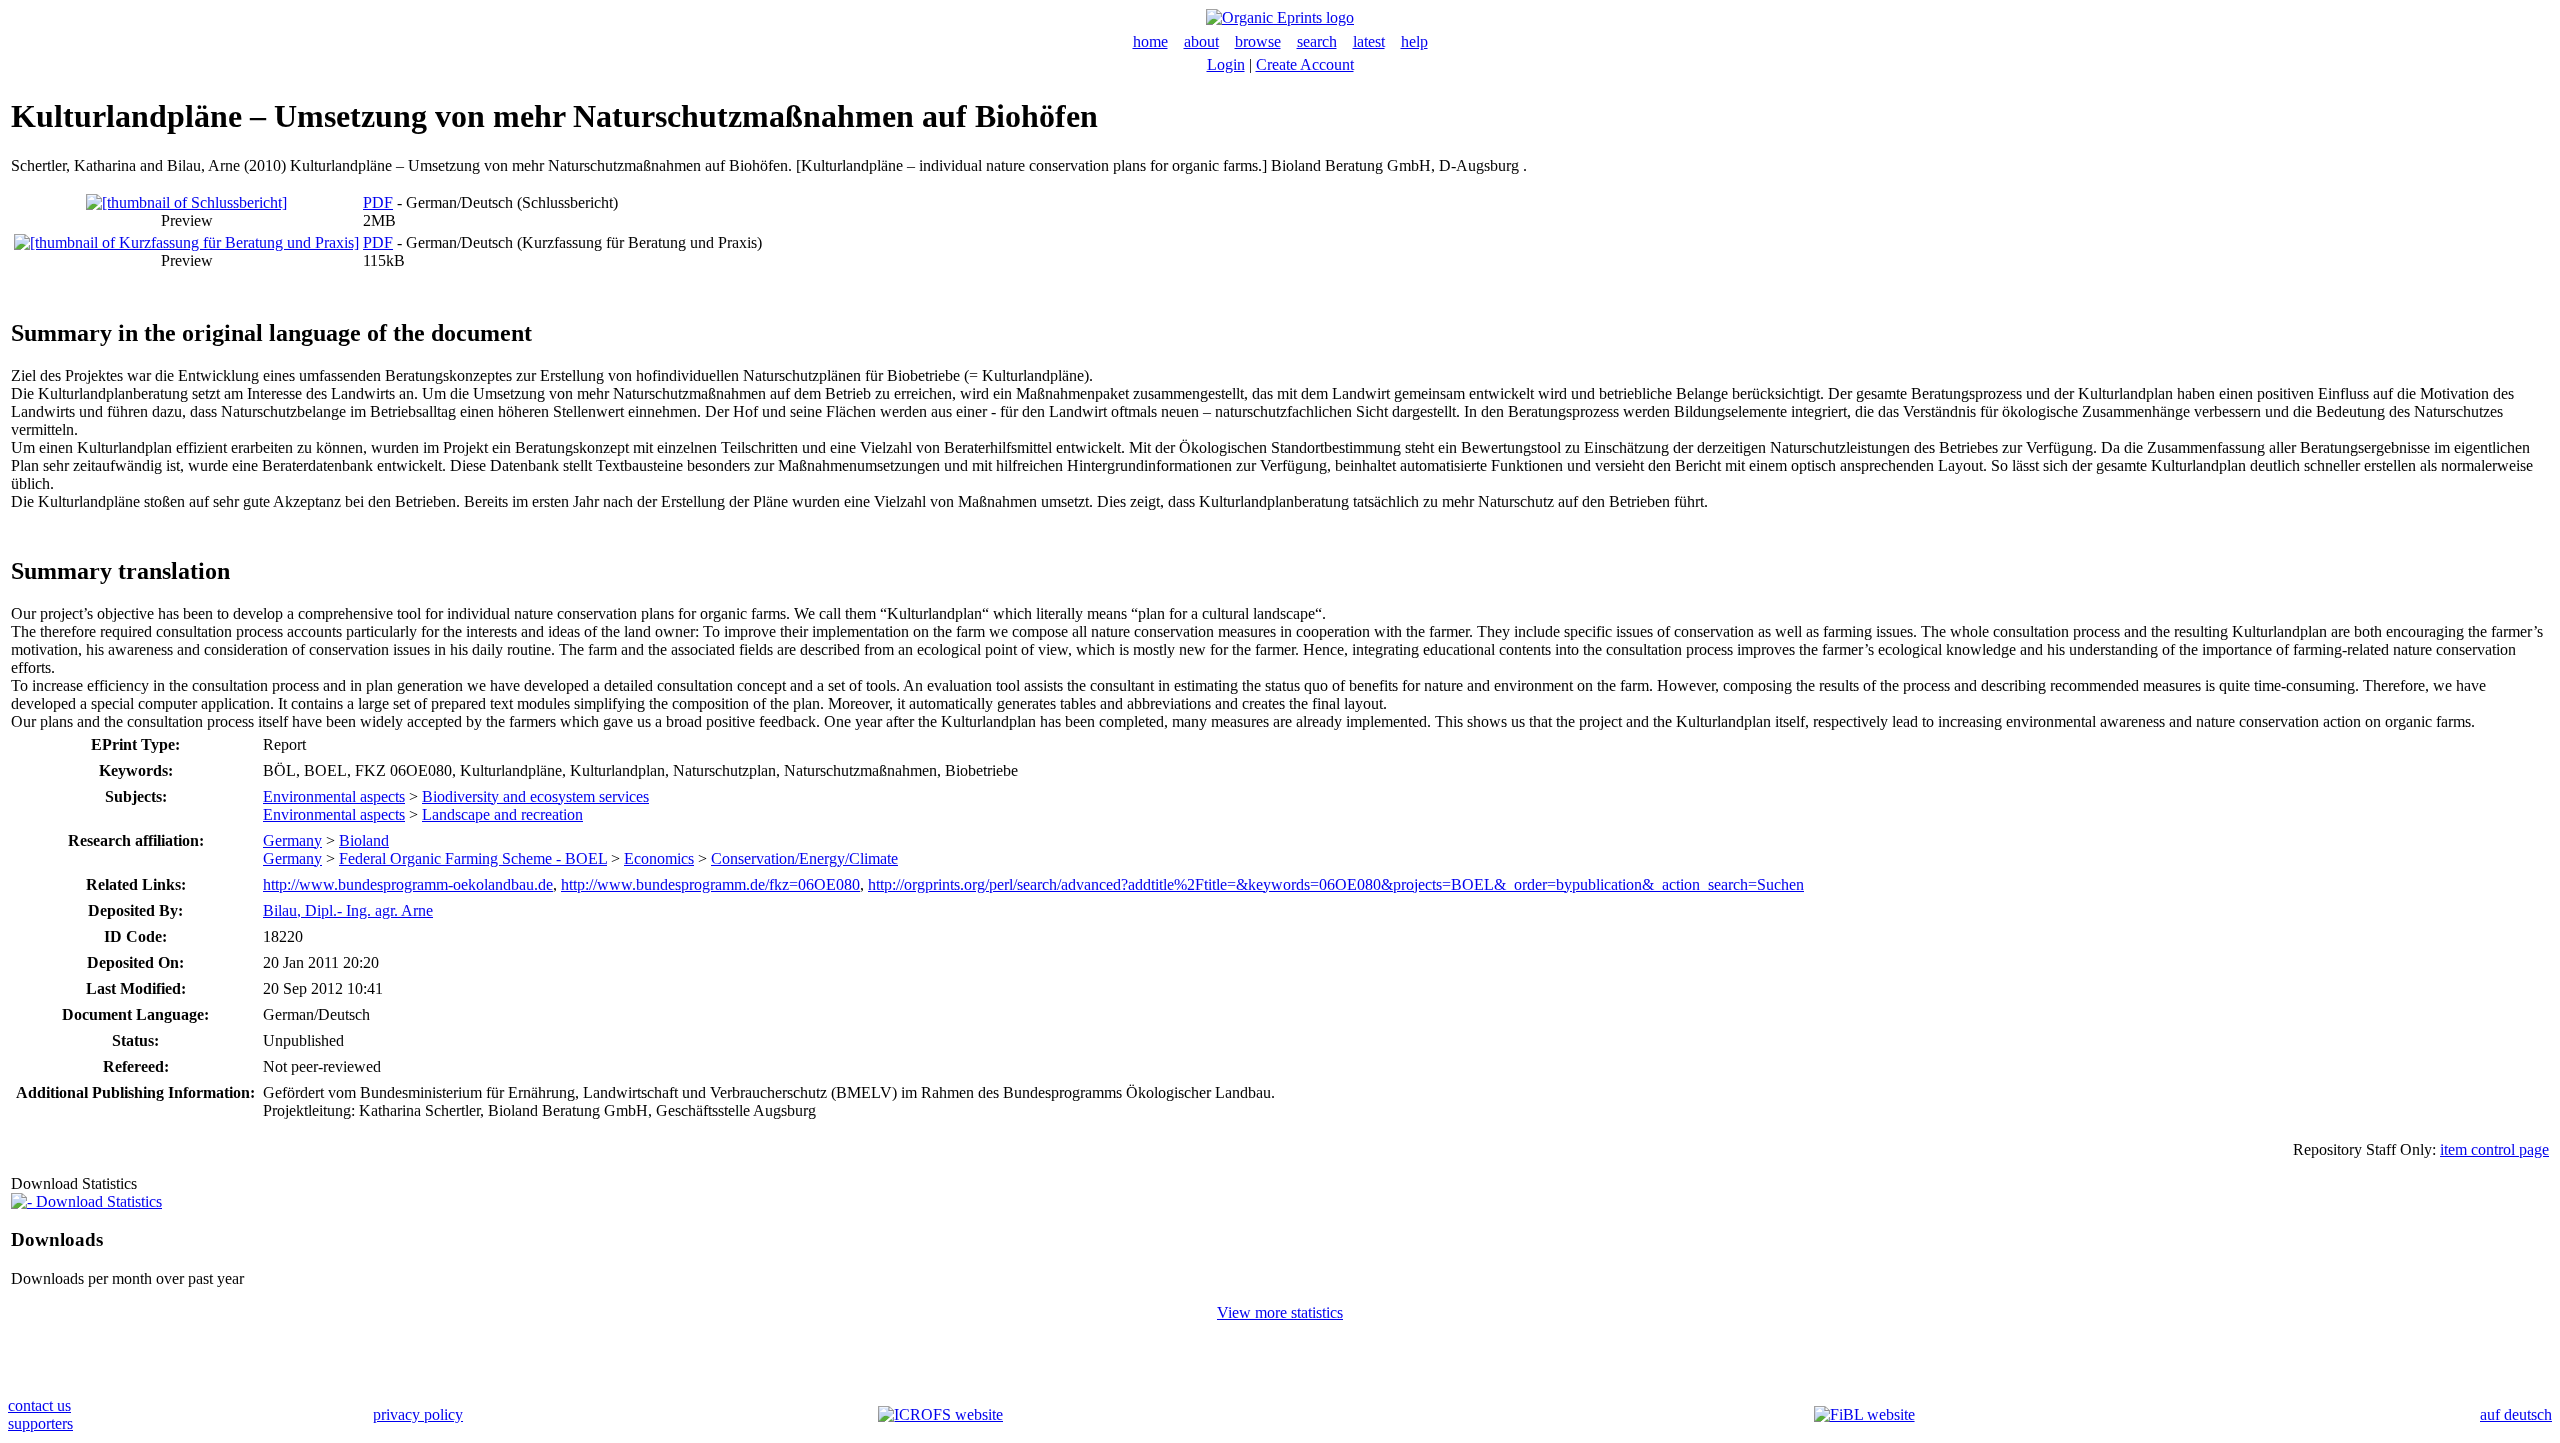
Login (1226, 64)
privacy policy (418, 1414)
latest (1369, 41)
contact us (39, 1405)
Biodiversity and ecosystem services (535, 796)
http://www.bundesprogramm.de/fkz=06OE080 (710, 884)
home (1150, 41)
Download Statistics (97, 1201)
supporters (40, 1423)
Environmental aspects (334, 796)
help (1414, 41)
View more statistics (1280, 1312)
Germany (292, 840)
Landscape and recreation (502, 814)
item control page (2494, 1149)
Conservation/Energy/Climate (804, 858)
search (1317, 41)
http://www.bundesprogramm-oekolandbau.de (408, 884)
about (1201, 41)
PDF (378, 202)
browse (1258, 41)
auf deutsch (2516, 1414)
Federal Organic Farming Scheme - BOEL (473, 858)
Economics (659, 858)
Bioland (364, 840)
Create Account (1305, 64)
